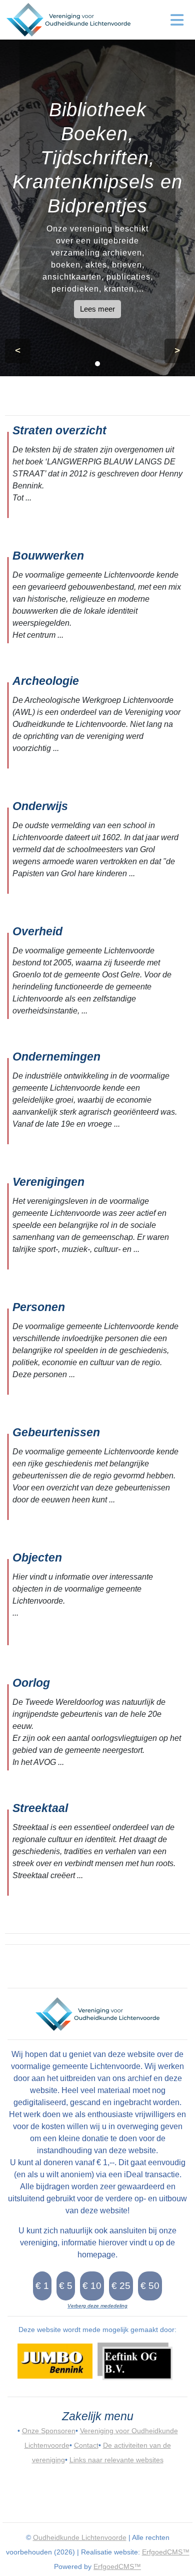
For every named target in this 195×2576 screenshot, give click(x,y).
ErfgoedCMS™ (166, 2552)
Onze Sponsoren (49, 2431)
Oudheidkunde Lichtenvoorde (80, 2537)
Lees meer (97, 309)
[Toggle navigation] (177, 20)
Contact (86, 2445)
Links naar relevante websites (116, 2460)
